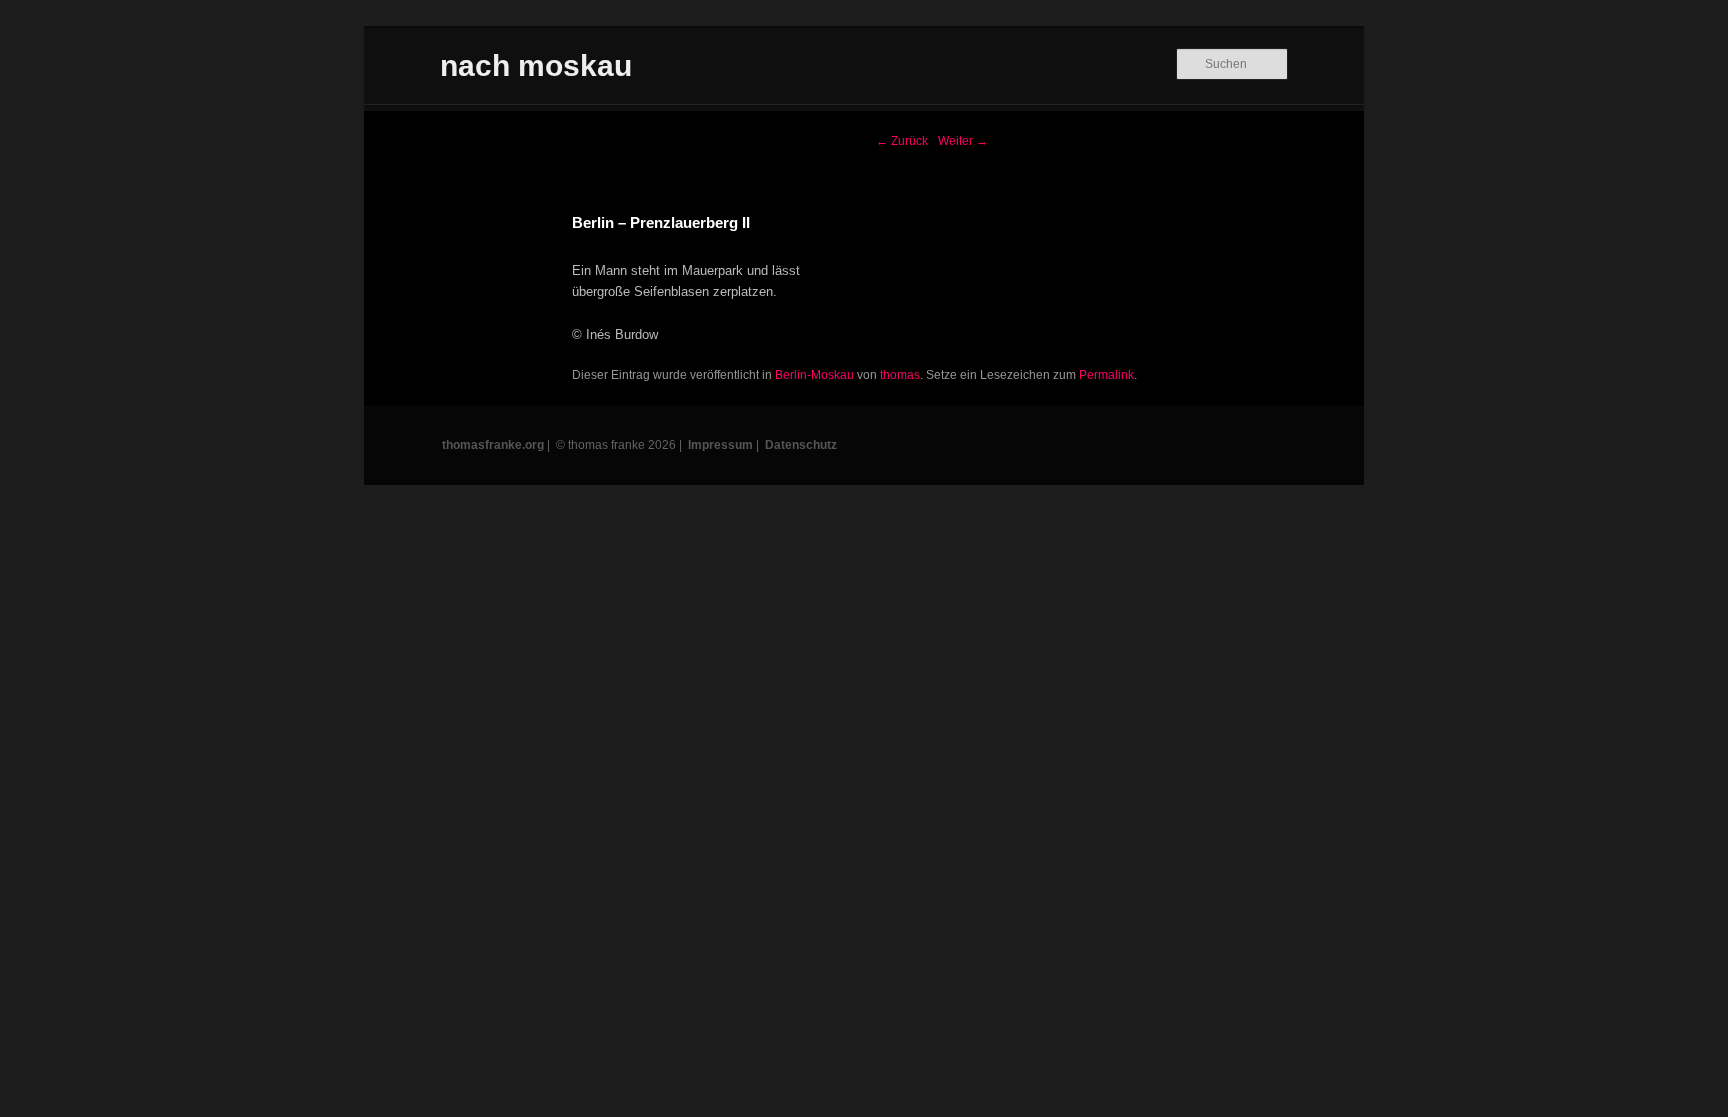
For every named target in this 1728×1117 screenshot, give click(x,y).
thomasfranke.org (493, 445)
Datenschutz (801, 445)
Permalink (1106, 375)
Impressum (720, 445)
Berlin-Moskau (814, 375)
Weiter (963, 141)
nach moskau (536, 65)
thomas (900, 375)
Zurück (902, 141)
